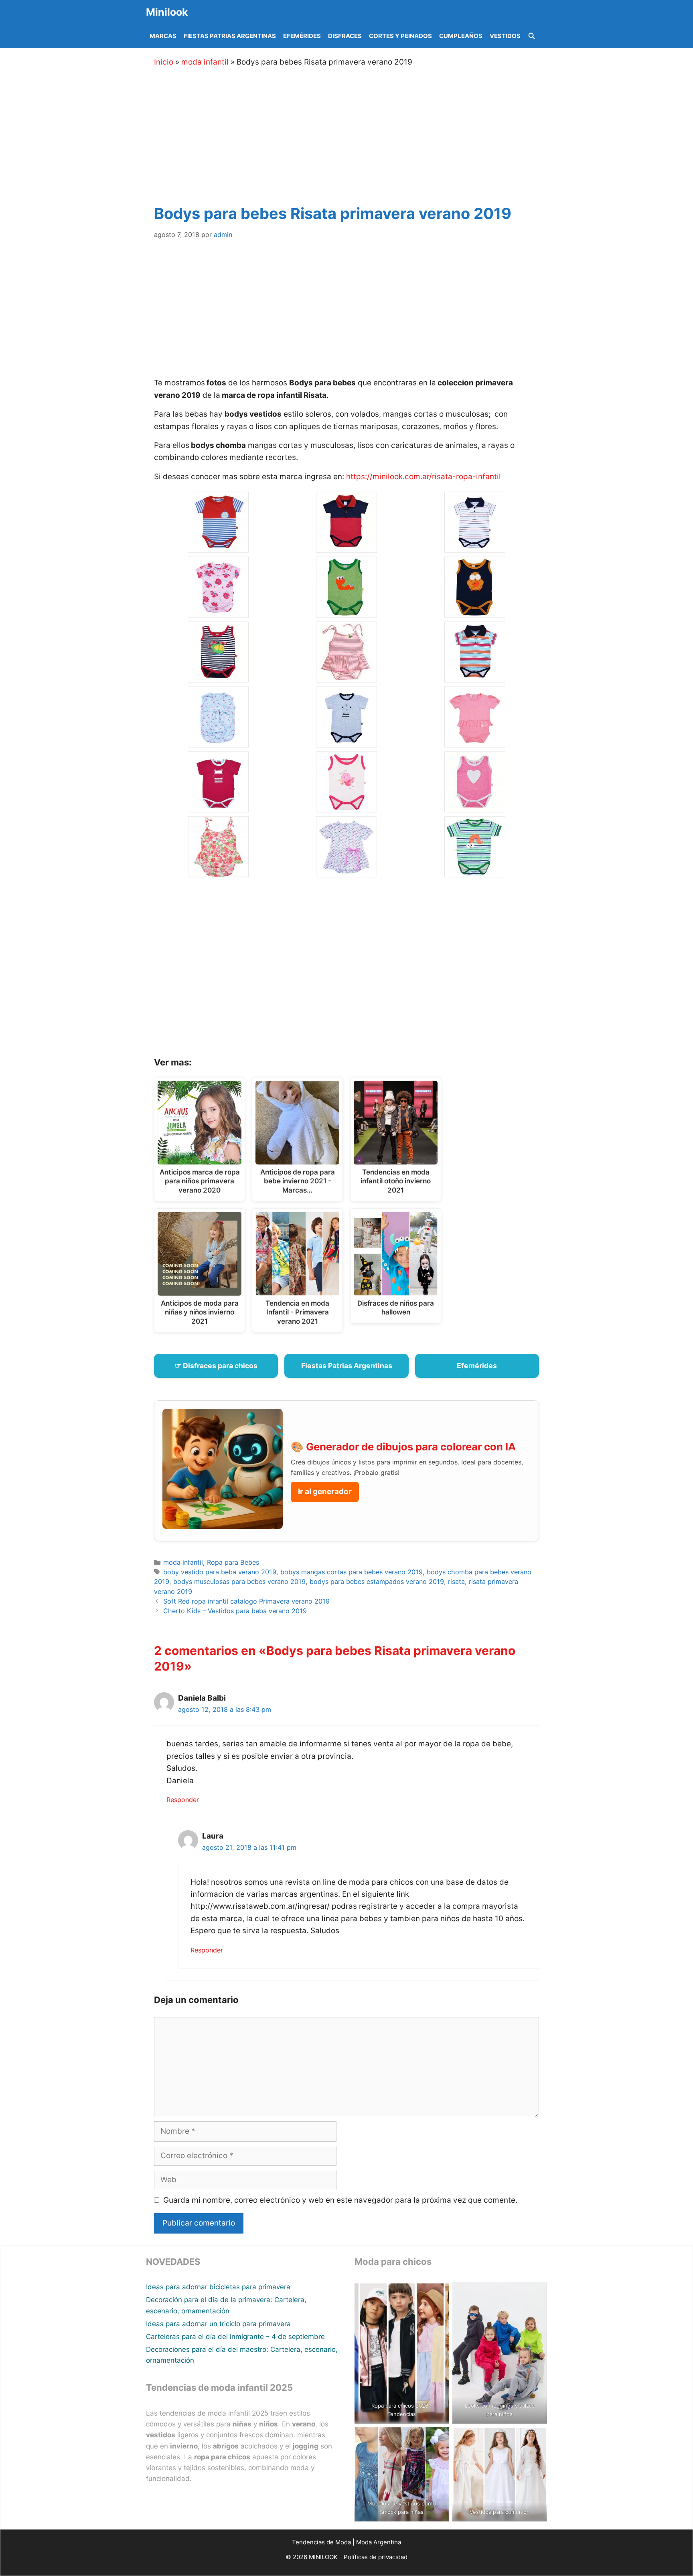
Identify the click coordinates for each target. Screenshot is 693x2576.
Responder (183, 1800)
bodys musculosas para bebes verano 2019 (239, 1582)
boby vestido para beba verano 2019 (220, 1572)
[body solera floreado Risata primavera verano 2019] (218, 871)
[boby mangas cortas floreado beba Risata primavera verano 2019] (218, 611)
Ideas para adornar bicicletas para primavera (218, 2287)
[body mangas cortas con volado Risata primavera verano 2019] (475, 741)
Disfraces (345, 36)
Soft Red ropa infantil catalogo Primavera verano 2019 (246, 1601)
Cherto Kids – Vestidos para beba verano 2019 (235, 1611)
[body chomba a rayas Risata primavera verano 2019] (475, 676)
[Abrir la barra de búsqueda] (532, 36)
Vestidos (505, 36)
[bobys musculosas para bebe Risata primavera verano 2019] (475, 611)
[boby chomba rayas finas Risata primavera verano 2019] (475, 546)
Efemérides (302, 36)
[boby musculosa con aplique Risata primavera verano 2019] (346, 611)
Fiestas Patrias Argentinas (230, 36)
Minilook (167, 12)
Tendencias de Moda (321, 2542)
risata (456, 1582)
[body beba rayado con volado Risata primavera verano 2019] (346, 676)
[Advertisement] (357, 134)
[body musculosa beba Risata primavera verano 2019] (346, 806)
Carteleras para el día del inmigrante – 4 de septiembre (235, 2337)
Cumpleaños (461, 36)
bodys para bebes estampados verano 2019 (377, 1582)
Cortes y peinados (400, 36)
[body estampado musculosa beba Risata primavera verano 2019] (218, 741)
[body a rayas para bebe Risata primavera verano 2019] (218, 676)
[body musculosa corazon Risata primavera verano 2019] (475, 806)
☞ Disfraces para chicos (216, 1366)
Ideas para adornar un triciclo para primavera (218, 2324)
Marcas (163, 36)
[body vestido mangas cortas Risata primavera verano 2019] (346, 871)
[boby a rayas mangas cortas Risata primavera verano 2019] (218, 546)
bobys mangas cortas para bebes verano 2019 (352, 1572)
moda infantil (205, 62)
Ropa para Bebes (233, 1562)
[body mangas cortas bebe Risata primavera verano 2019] (346, 741)
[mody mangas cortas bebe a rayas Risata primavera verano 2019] (475, 871)
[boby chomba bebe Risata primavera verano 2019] (346, 546)
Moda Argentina (379, 2542)
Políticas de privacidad (376, 2557)
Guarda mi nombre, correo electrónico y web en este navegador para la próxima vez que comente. (340, 2200)
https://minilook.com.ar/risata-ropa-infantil (422, 477)
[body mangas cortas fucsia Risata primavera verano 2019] (218, 806)
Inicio (164, 62)
